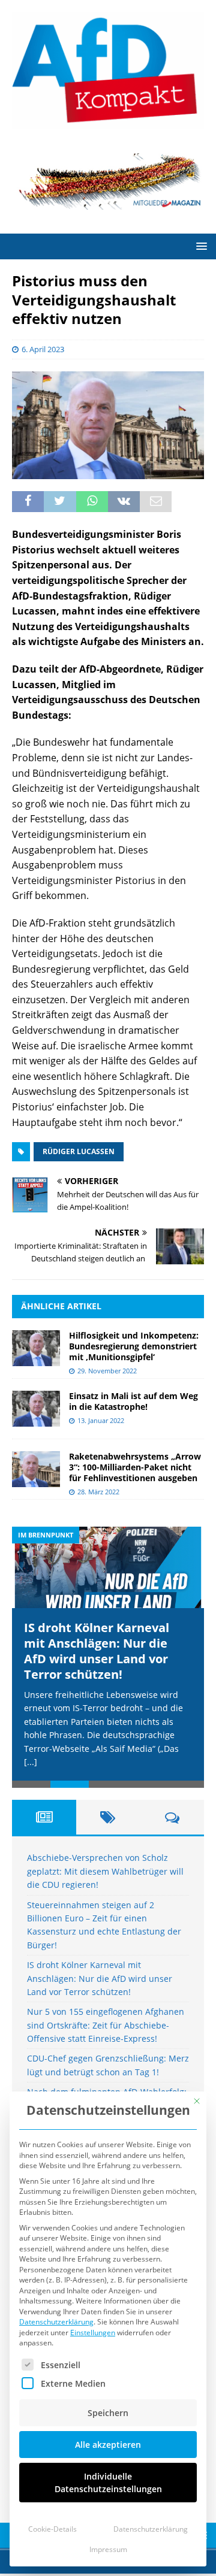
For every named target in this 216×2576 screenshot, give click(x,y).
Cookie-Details (52, 2529)
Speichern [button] (108, 2413)
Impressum (108, 2549)
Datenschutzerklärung (56, 2322)
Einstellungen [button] (93, 2333)
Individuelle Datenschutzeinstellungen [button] (108, 2483)
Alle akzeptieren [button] (108, 2445)
